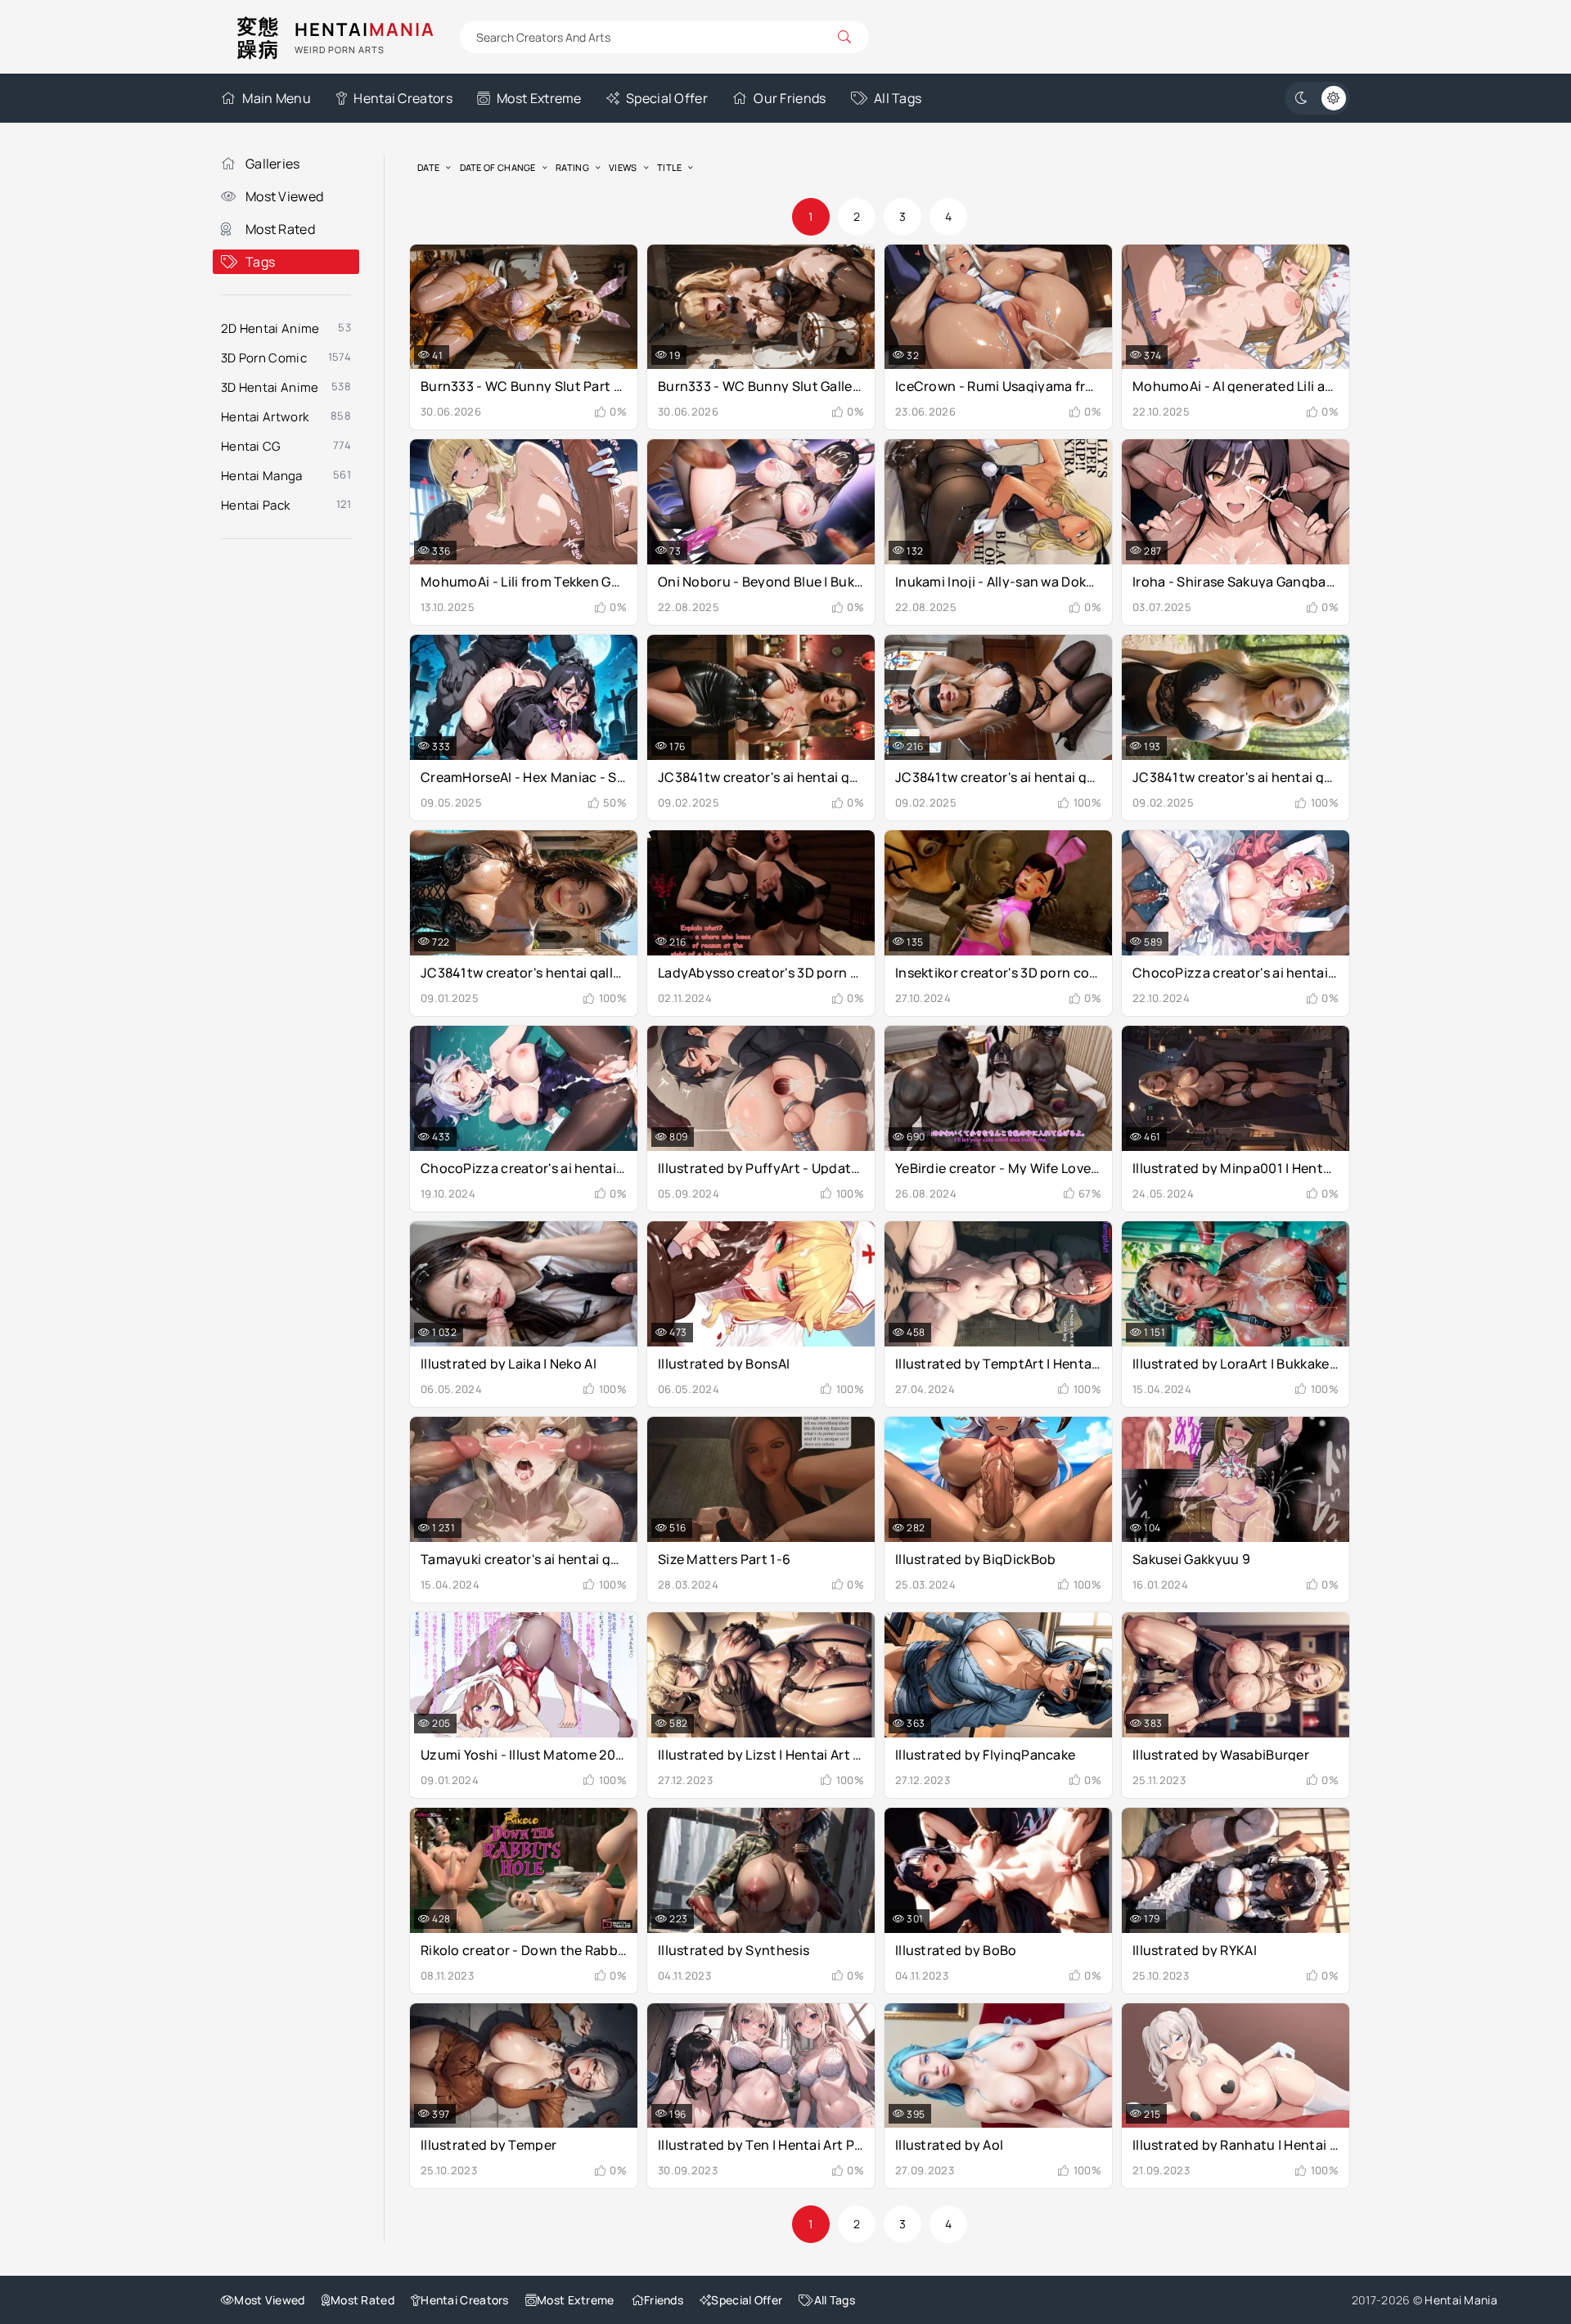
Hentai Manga (262, 476)
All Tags (898, 98)
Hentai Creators (403, 98)
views (623, 167)
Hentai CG (251, 446)
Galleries (273, 164)
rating (572, 167)
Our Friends (790, 98)
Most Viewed (284, 196)
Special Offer (667, 98)
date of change (498, 167)
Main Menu (277, 98)
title (670, 167)
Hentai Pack (255, 505)
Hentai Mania (1461, 2300)
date (428, 167)
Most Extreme (539, 98)
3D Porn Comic (264, 358)
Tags (260, 262)
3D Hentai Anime (270, 387)
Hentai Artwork (265, 417)
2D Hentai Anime (270, 328)
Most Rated (280, 229)
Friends (664, 2300)
